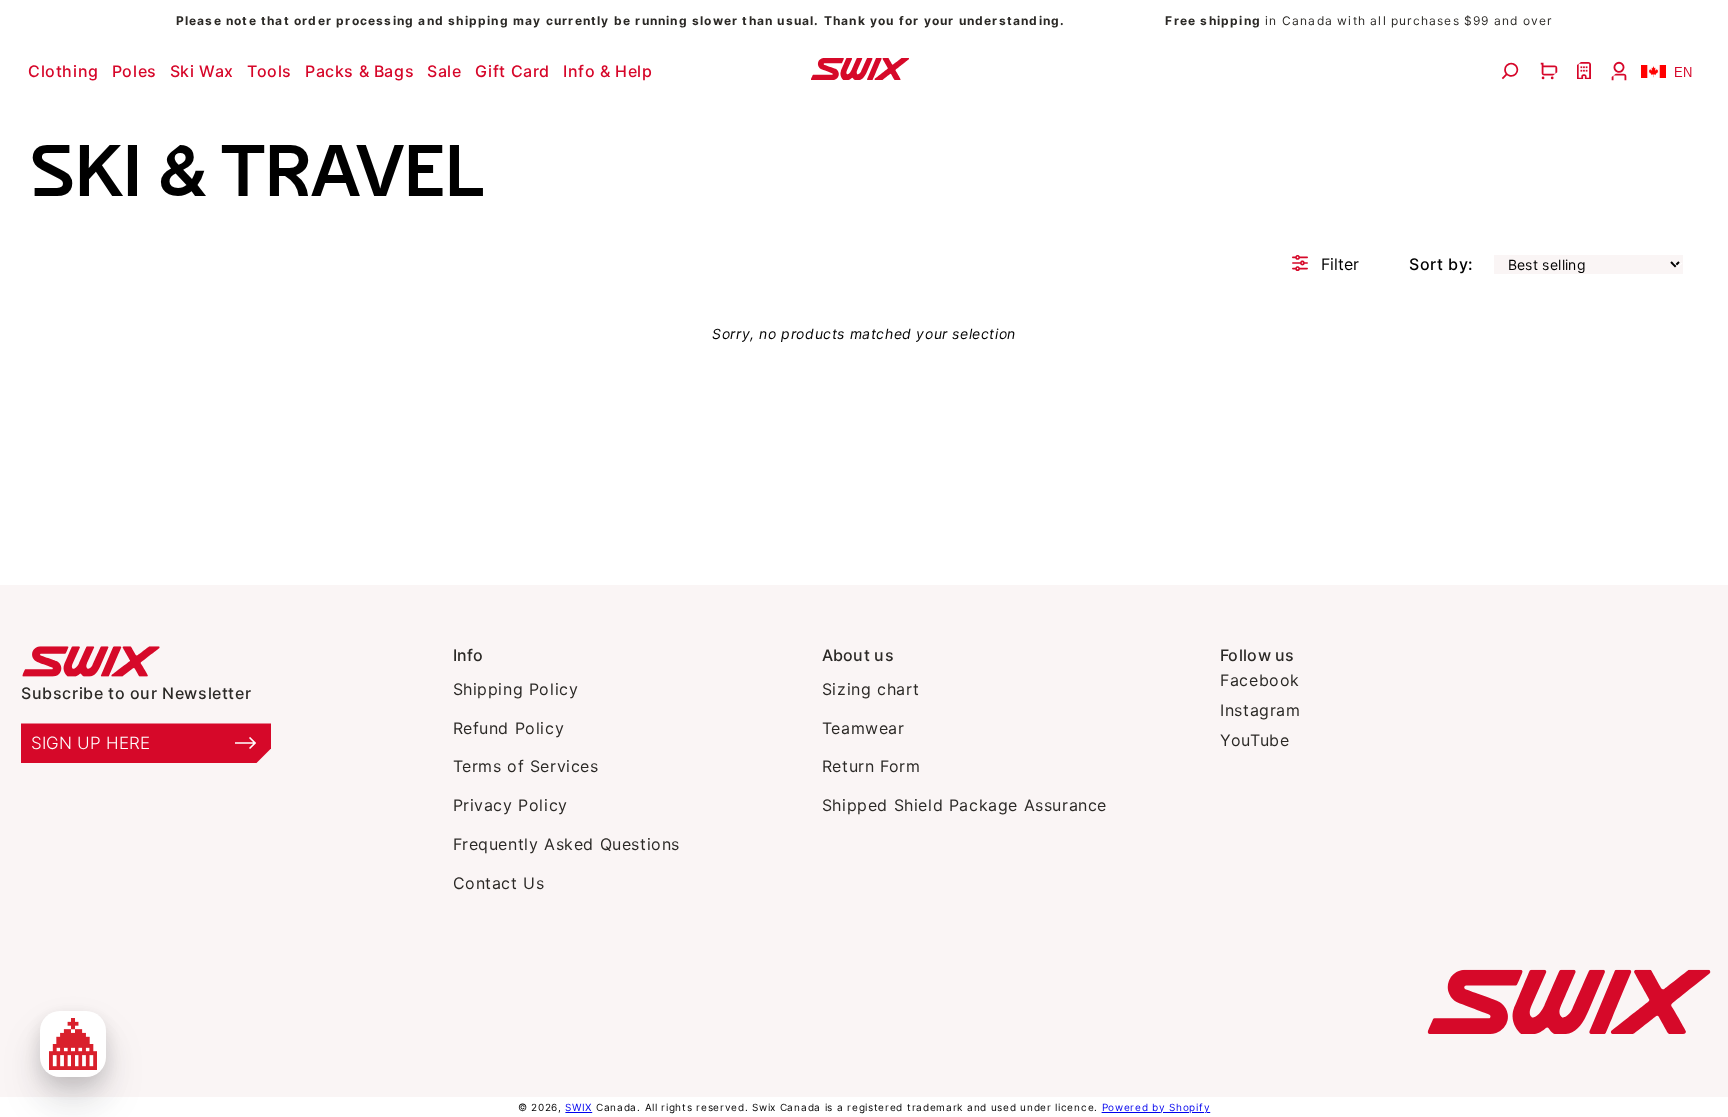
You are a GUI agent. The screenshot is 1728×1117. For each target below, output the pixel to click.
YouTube (1254, 740)
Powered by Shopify (1156, 1107)
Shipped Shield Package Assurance (964, 805)
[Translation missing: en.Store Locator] (1586, 71)
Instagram (1260, 710)
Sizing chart (871, 689)
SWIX (578, 1107)
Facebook (1260, 680)
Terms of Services (526, 766)
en (1683, 72)
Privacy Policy (510, 805)
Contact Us (499, 883)
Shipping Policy (516, 689)
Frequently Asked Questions (567, 844)
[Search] (1512, 71)
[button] (66, 71)
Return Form (871, 766)
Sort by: (1441, 264)
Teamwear (863, 728)
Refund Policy (509, 728)
